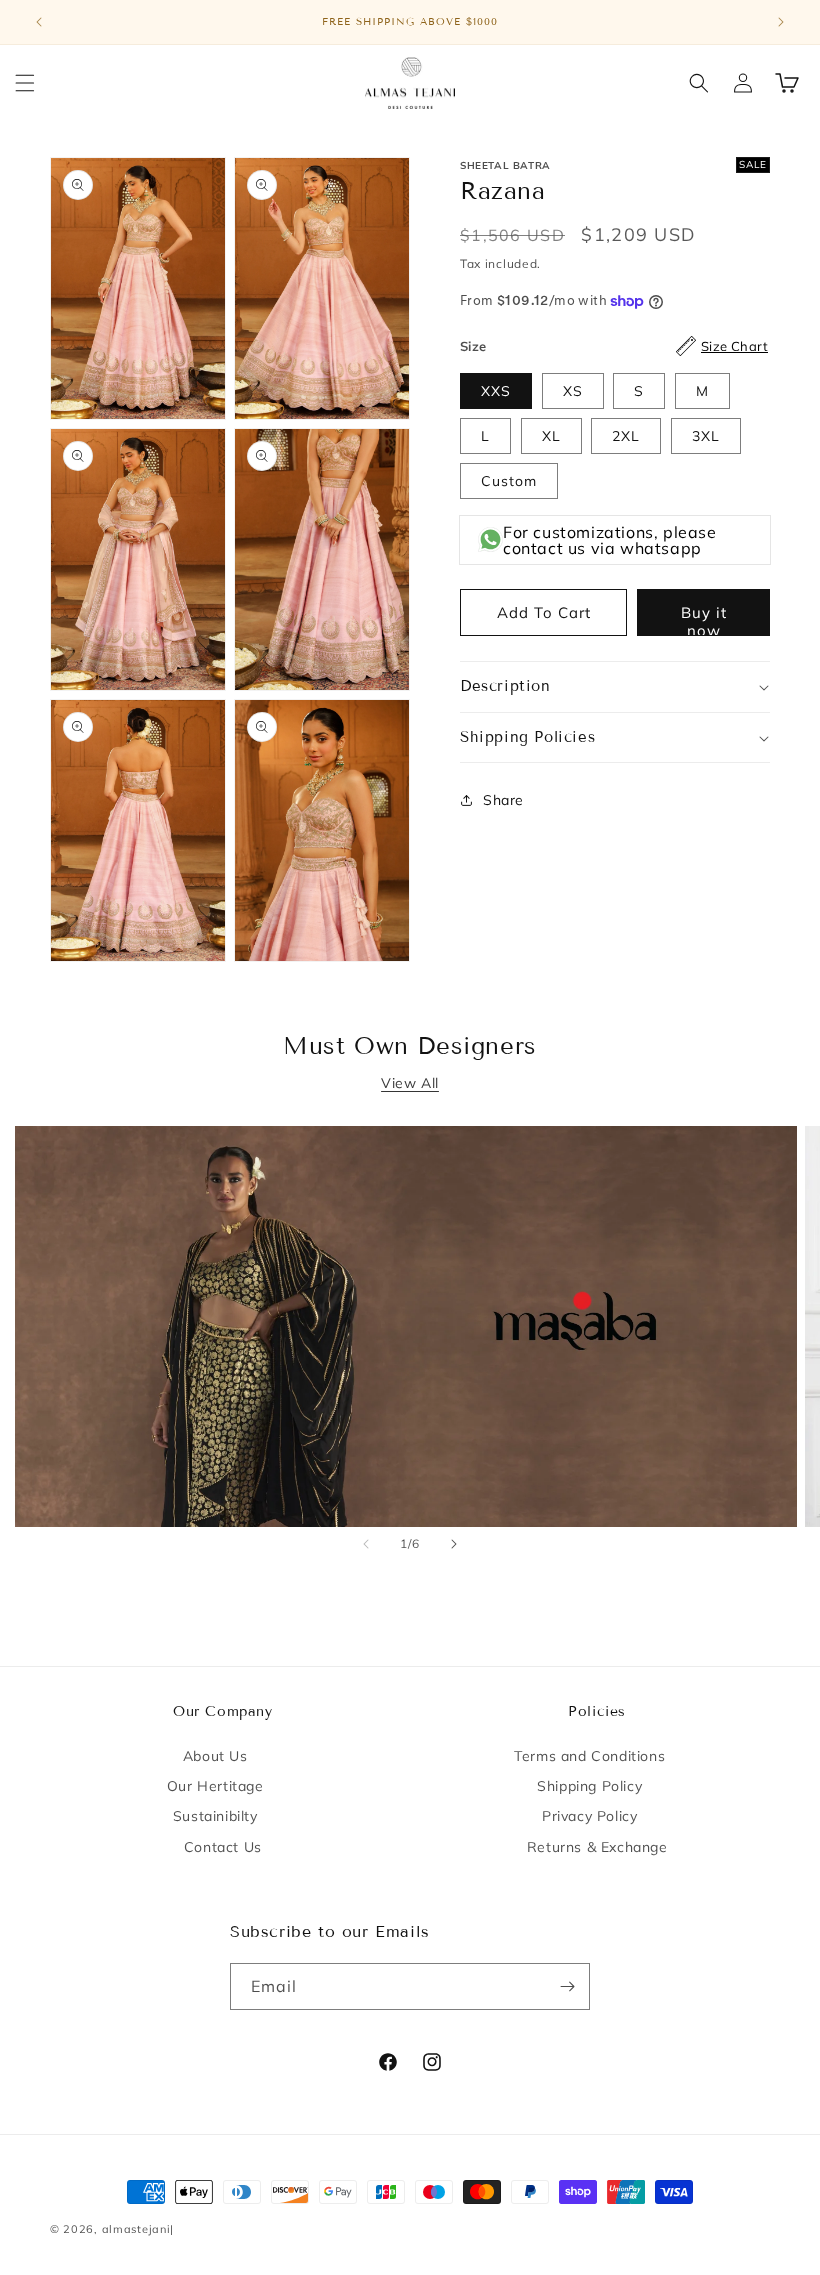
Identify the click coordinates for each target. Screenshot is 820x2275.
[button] (25, 83)
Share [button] (503, 800)
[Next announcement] (781, 22)
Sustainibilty (215, 1816)
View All (410, 1083)
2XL (626, 436)
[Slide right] (454, 1544)
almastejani (136, 2229)
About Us (215, 1756)
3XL (706, 436)
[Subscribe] (567, 1986)
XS (573, 391)
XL (551, 436)
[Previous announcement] (39, 22)
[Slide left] (366, 1544)
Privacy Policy (589, 1816)
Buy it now (704, 619)
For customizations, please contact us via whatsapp (610, 540)
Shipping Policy (589, 1786)
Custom (509, 481)
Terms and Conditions (589, 1756)
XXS (496, 391)
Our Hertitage (215, 1786)
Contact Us (223, 1847)
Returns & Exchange (597, 1847)
